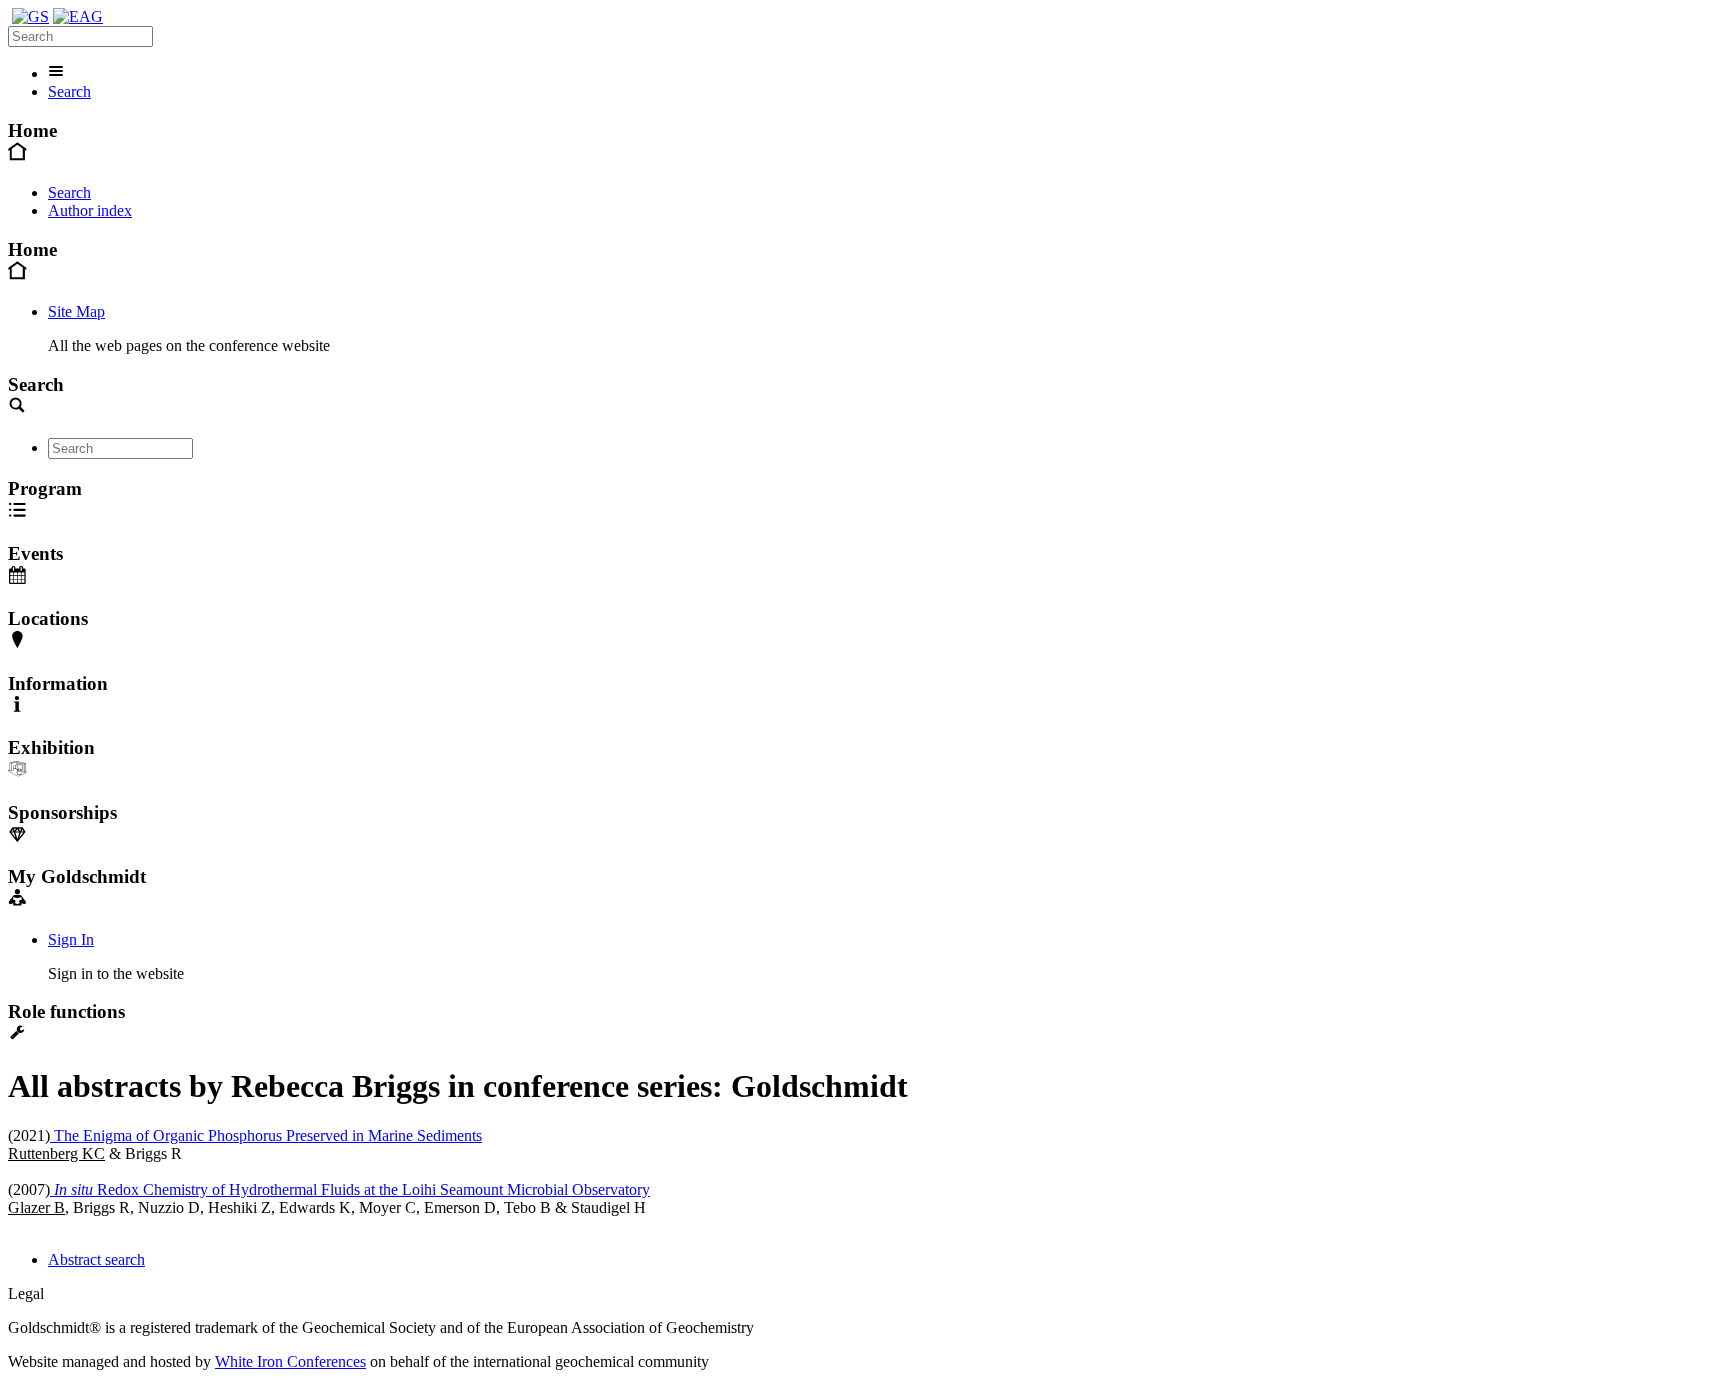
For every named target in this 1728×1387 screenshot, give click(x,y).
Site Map (76, 311)
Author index (90, 210)
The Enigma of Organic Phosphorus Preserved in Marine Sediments (266, 1135)
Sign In (71, 939)
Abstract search (96, 1259)
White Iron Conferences (290, 1361)
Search (69, 91)
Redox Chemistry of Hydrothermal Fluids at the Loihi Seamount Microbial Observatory (352, 1189)
